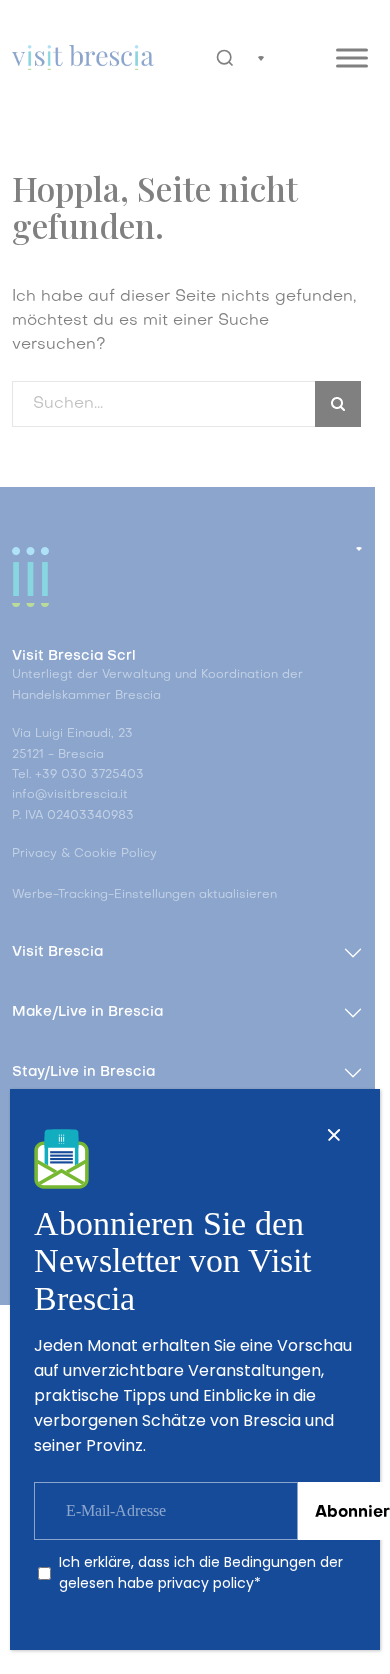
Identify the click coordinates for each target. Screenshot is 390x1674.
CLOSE (334, 1135)
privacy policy (206, 1583)
